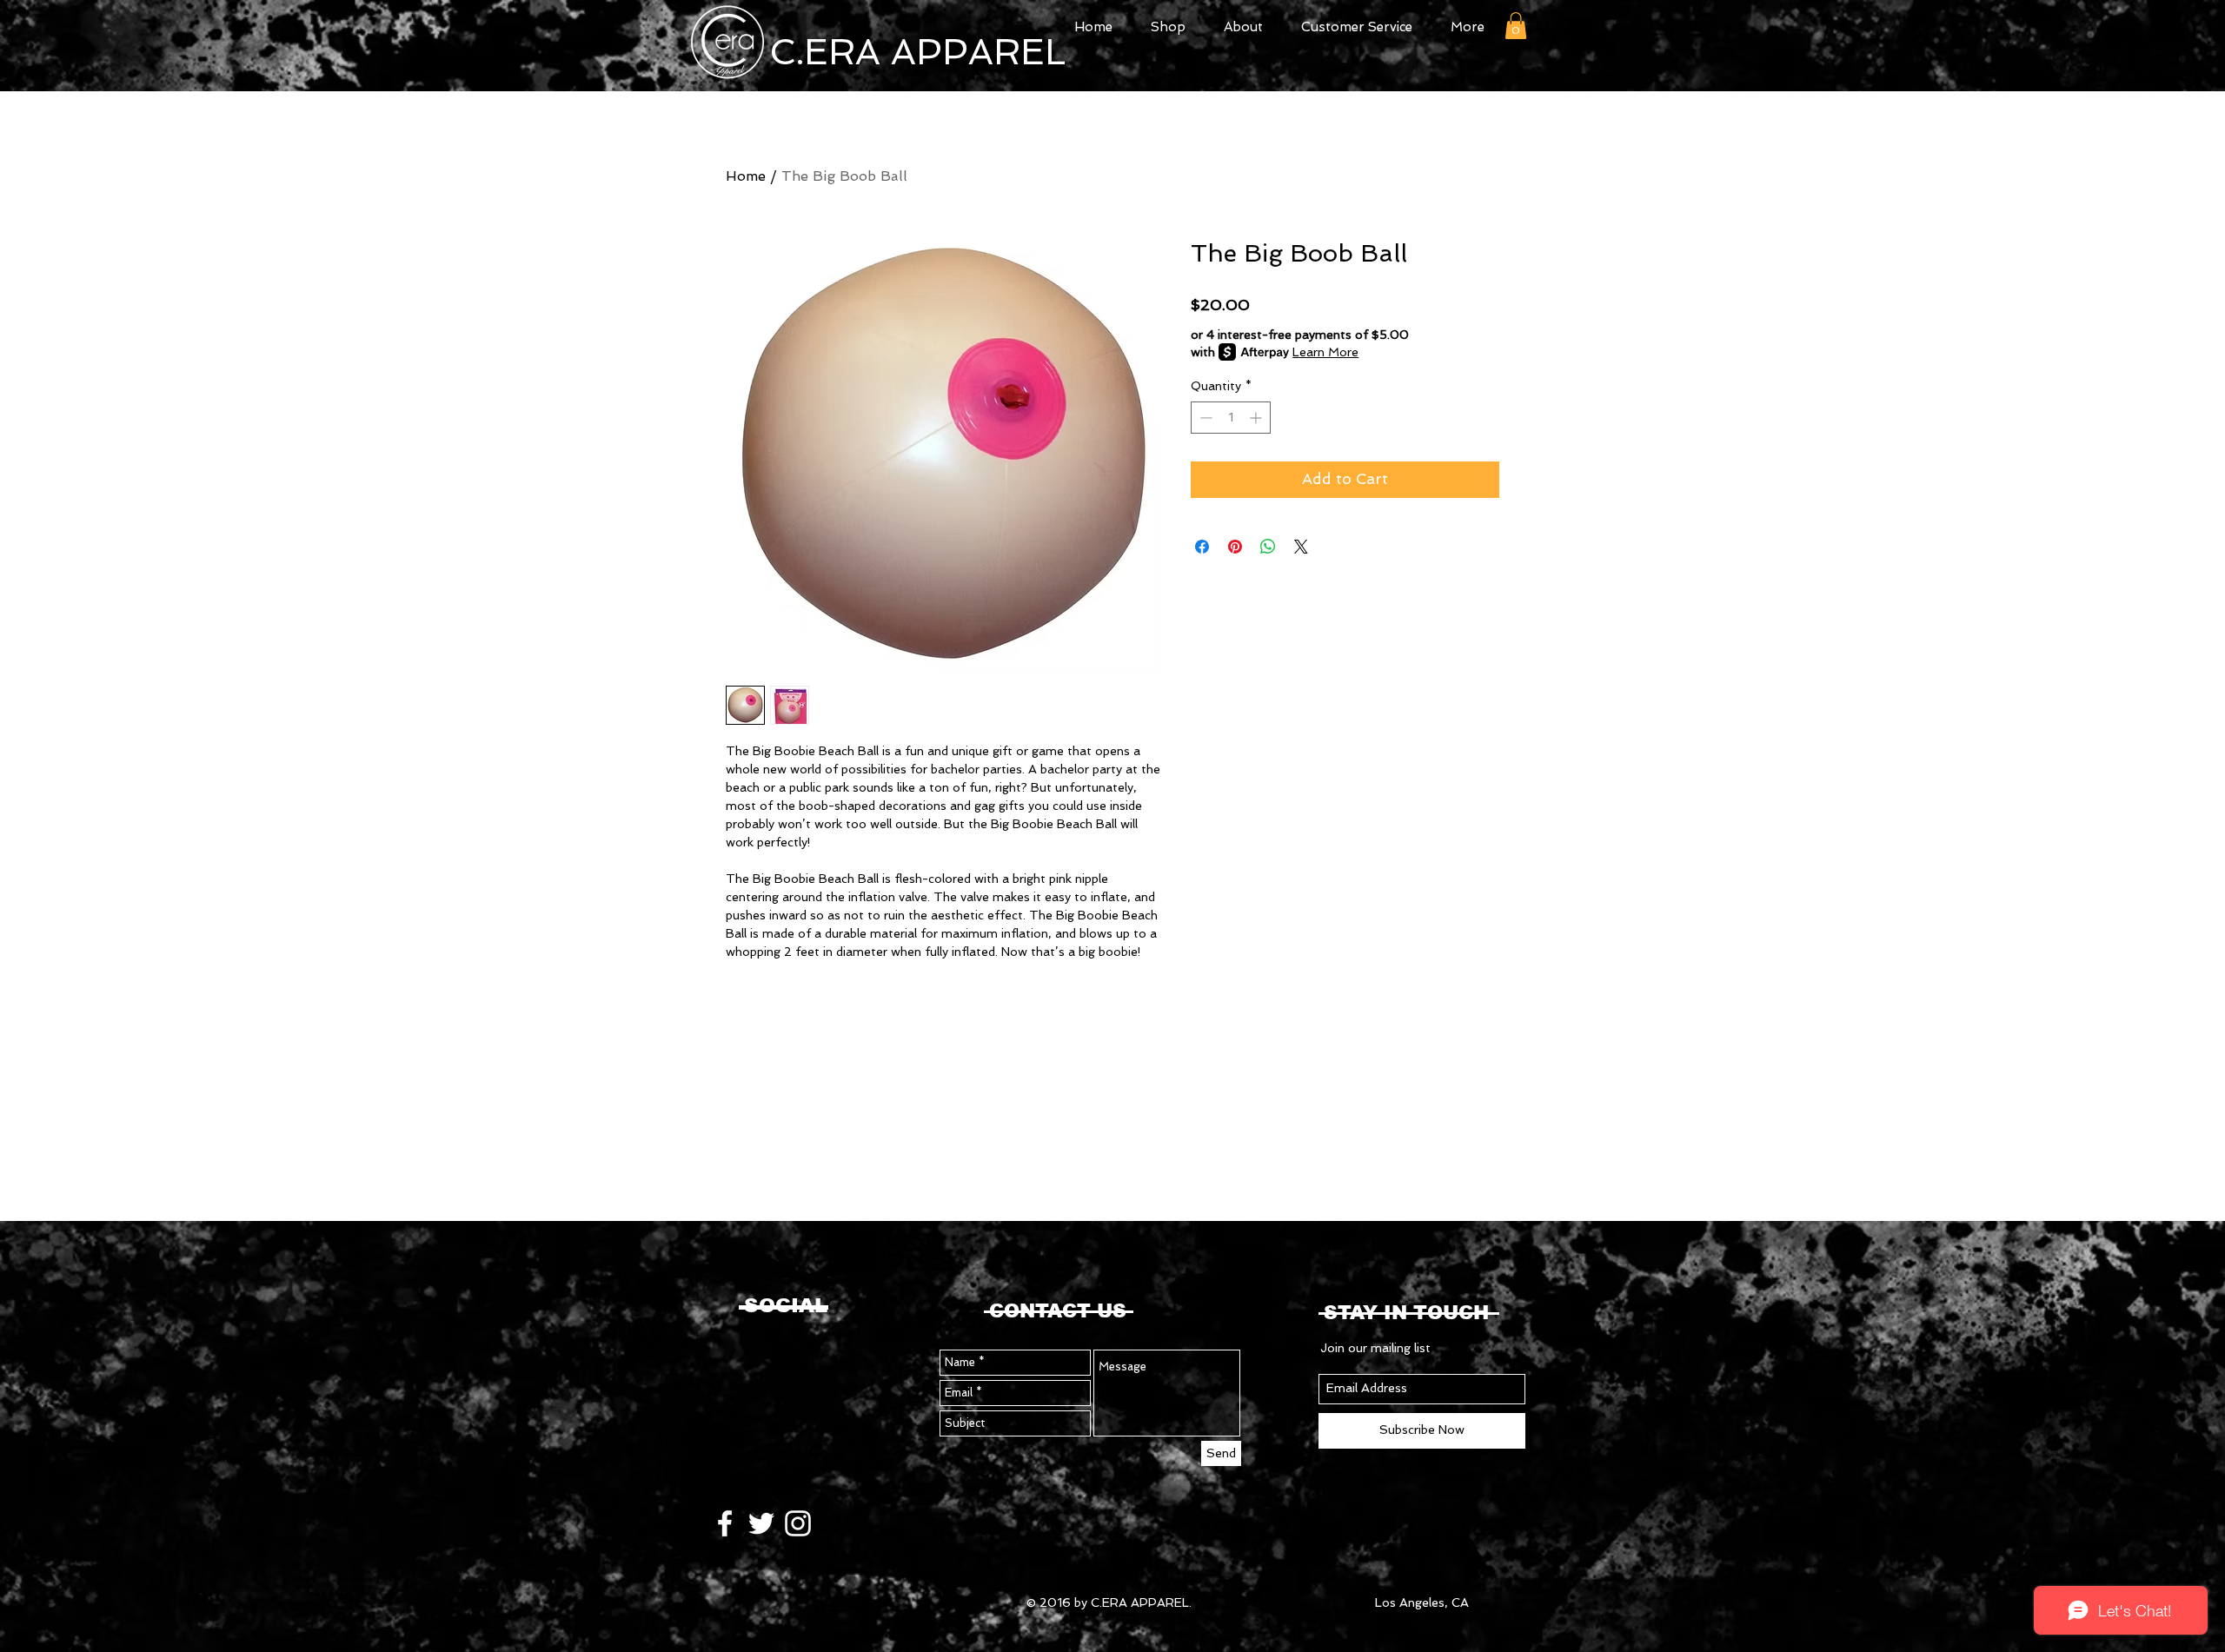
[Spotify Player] (803, 1386)
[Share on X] (1301, 547)
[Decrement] (1204, 418)
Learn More (1325, 352)
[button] (1516, 26)
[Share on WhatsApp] (1268, 547)
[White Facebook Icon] (725, 1523)
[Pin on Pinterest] (1235, 547)
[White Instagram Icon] (798, 1523)
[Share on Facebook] (1202, 547)
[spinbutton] (1231, 418)
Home (746, 176)
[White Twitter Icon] (761, 1523)
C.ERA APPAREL (917, 52)
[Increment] (1257, 418)
